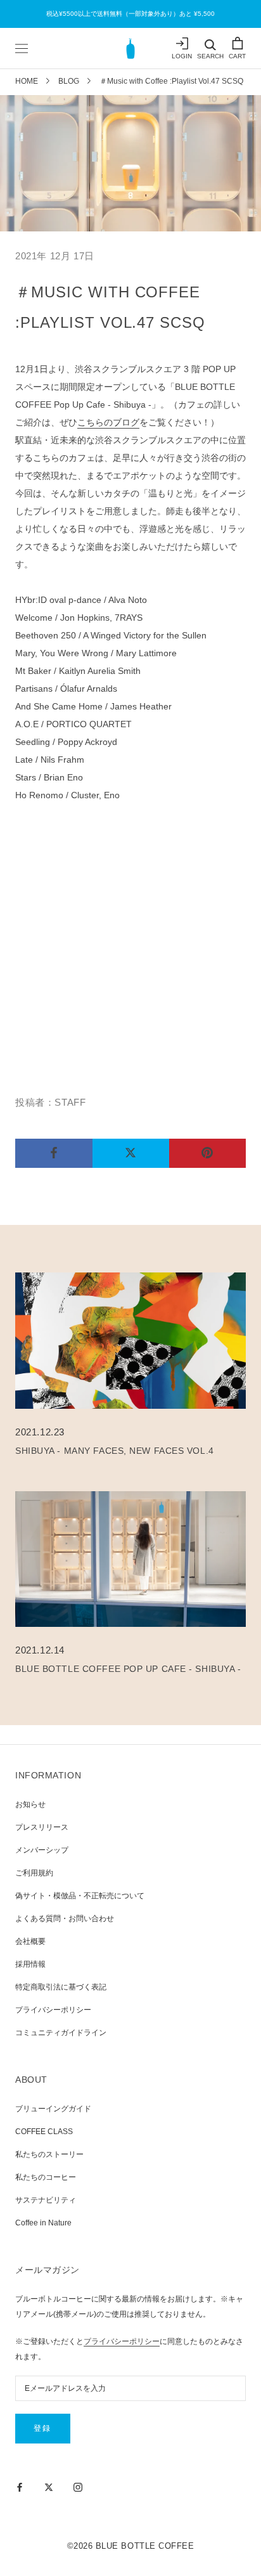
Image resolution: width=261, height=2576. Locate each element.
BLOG (69, 81)
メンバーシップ (42, 1850)
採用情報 (30, 1964)
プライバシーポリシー (53, 2010)
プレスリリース (42, 1827)
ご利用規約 (34, 1873)
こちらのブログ (108, 422)
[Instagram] (78, 2487)
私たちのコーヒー (46, 2177)
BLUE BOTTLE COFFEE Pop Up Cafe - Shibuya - (128, 1669)
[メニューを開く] (22, 48)
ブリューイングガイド (53, 2109)
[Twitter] (49, 2487)
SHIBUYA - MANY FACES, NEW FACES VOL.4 (115, 1451)
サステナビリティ (46, 2200)
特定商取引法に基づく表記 (61, 1987)
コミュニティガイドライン (61, 2033)
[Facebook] (20, 2487)
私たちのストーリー (49, 2154)
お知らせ (30, 1804)
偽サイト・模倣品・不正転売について (80, 1896)
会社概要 (30, 1941)
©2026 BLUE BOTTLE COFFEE (130, 2546)
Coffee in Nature (43, 2223)
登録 (43, 2428)
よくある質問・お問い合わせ (65, 1919)
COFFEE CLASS (44, 2132)
